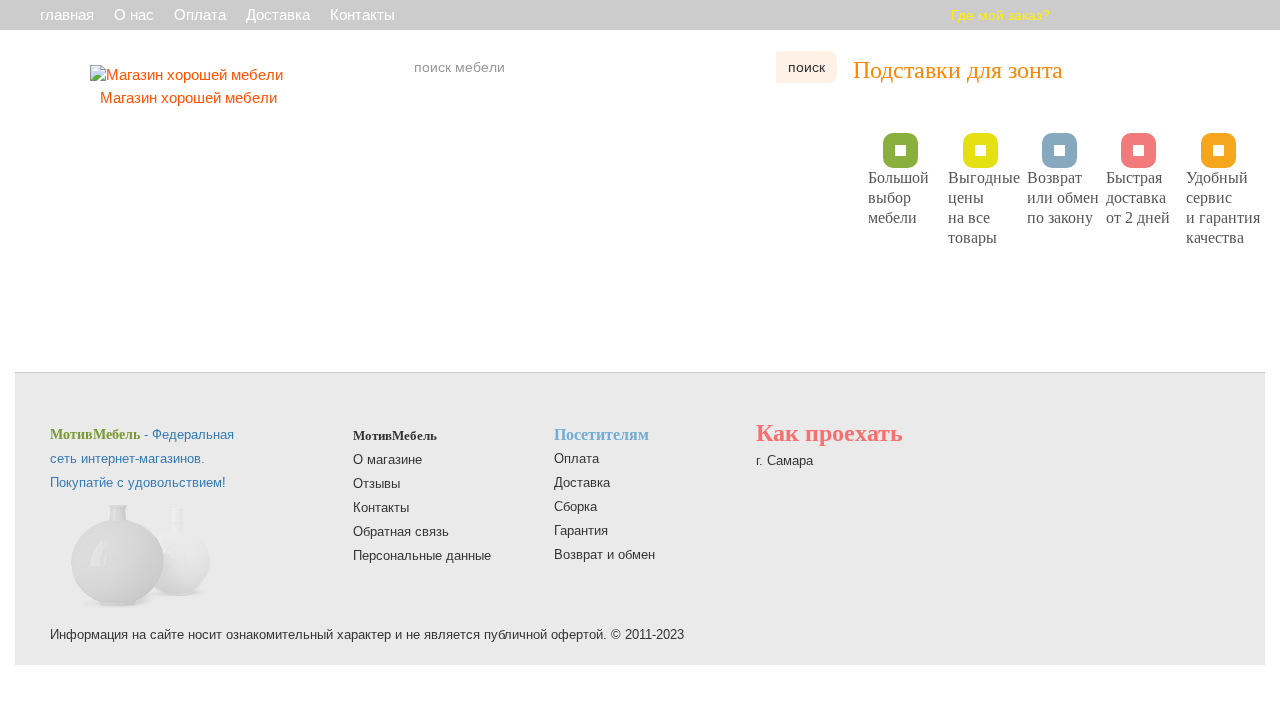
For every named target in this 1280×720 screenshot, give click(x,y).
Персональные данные (422, 555)
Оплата (200, 14)
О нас (134, 14)
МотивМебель (395, 435)
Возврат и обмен (604, 554)
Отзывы (376, 483)
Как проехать (829, 433)
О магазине (387, 459)
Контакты (362, 14)
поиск (806, 67)
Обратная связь (401, 531)
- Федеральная (142, 434)
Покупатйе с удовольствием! (138, 482)
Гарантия (581, 530)
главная (67, 14)
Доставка (278, 14)
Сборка (575, 506)
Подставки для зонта (958, 70)
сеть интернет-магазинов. (127, 458)
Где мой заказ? (1000, 15)
